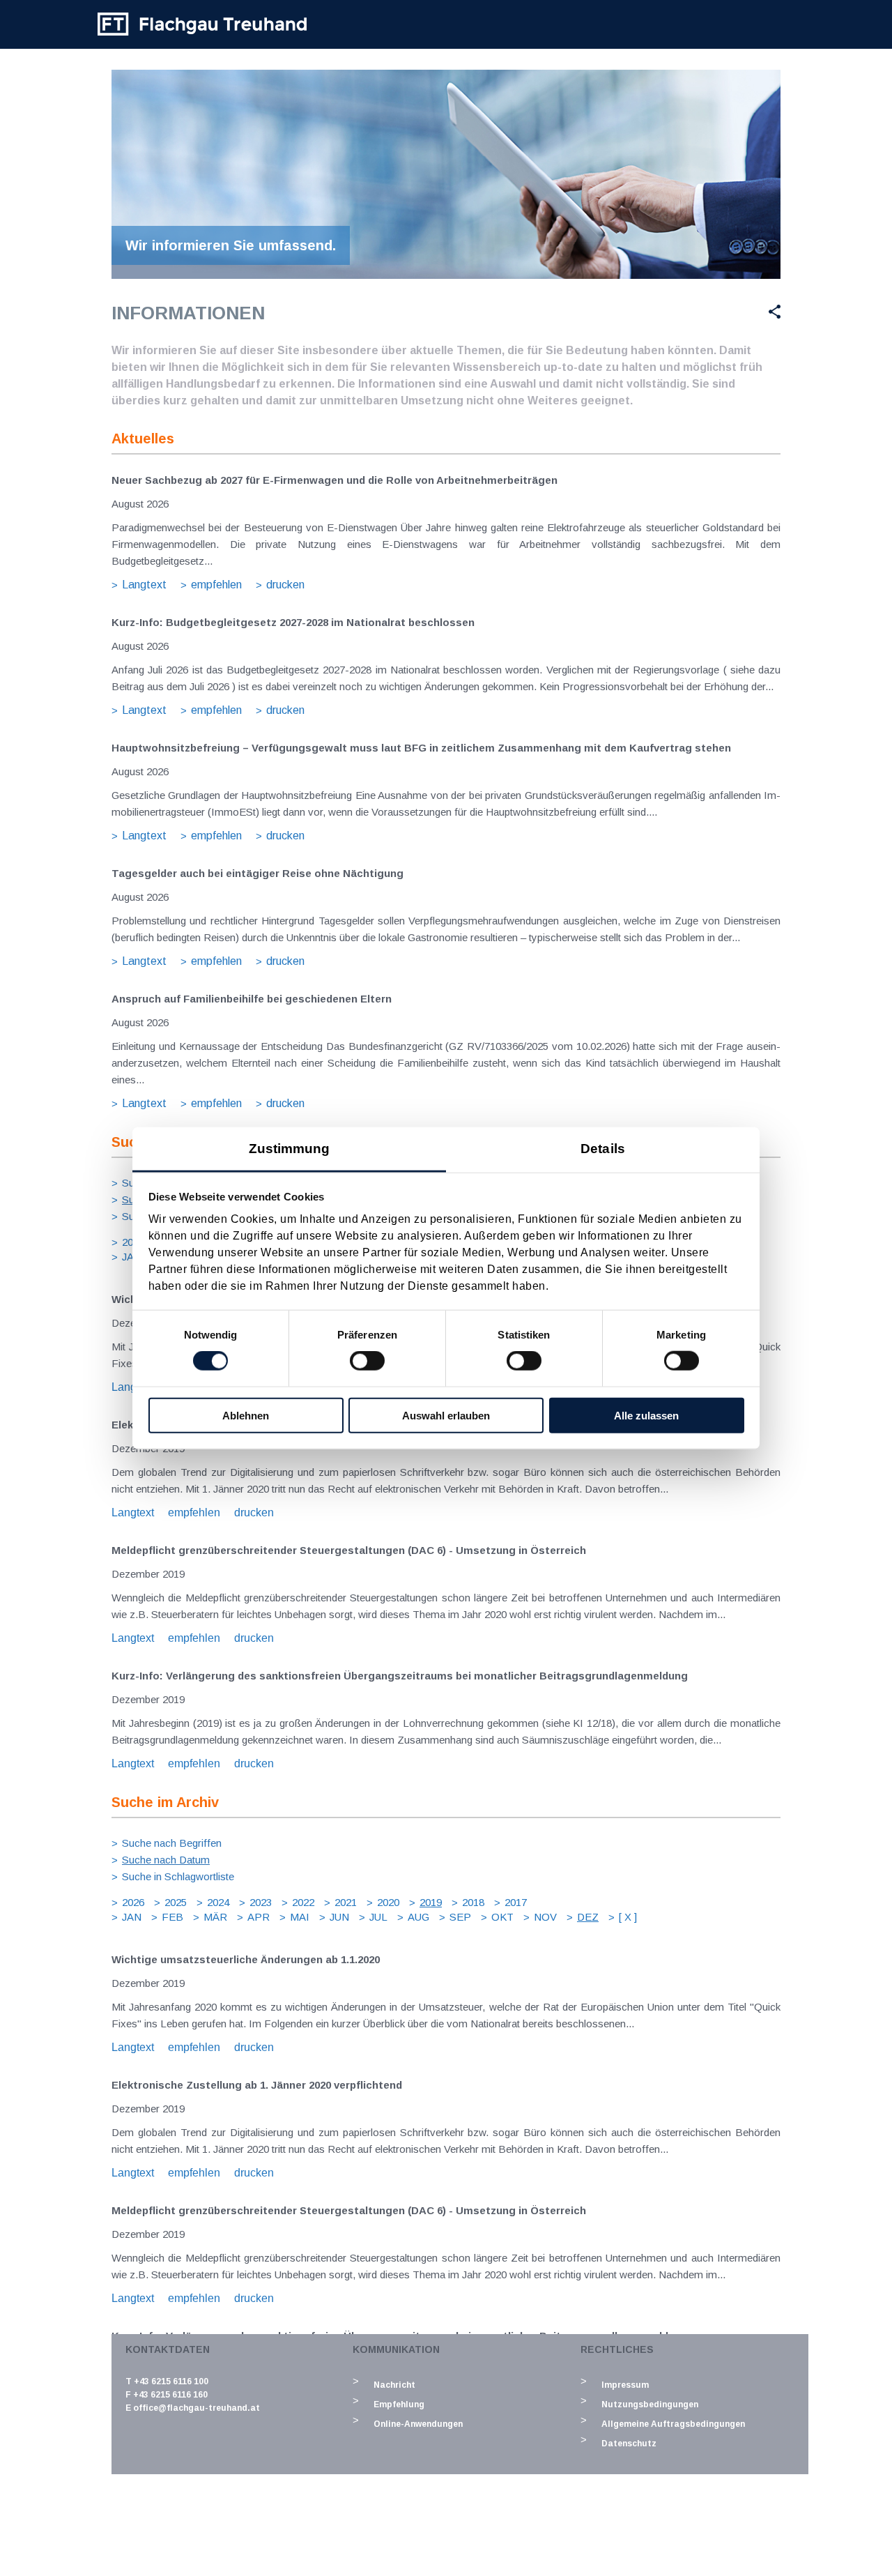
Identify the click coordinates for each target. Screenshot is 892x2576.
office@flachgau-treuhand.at (197, 2408)
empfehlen (216, 585)
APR (259, 1917)
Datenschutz (629, 2444)
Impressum (625, 2385)
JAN (132, 1257)
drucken (285, 585)
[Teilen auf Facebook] (674, 312)
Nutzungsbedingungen (650, 2404)
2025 (176, 1902)
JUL (378, 1917)
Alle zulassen (646, 1415)
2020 (388, 1902)
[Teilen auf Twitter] (706, 312)
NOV (545, 1917)
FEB (172, 1917)
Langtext (144, 585)
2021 (346, 1902)
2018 (473, 1902)
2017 (516, 1902)
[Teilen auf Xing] (769, 312)
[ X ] (628, 1917)
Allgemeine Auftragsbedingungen (673, 2424)
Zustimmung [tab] (290, 1148)
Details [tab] (603, 1148)
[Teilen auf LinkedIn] (741, 312)
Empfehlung (399, 2404)
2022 (303, 1902)
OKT (502, 1917)
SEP (460, 1917)
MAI (300, 1917)
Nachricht (394, 2385)
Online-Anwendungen (418, 2424)
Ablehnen (246, 1415)
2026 (133, 1242)
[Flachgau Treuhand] (202, 24)
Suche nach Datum (166, 1860)
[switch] (367, 1361)
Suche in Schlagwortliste (178, 1876)
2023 (261, 1902)
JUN (339, 1917)
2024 (218, 1902)
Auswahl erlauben (446, 1415)
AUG (418, 1917)
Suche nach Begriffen (172, 1843)
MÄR (215, 1917)
